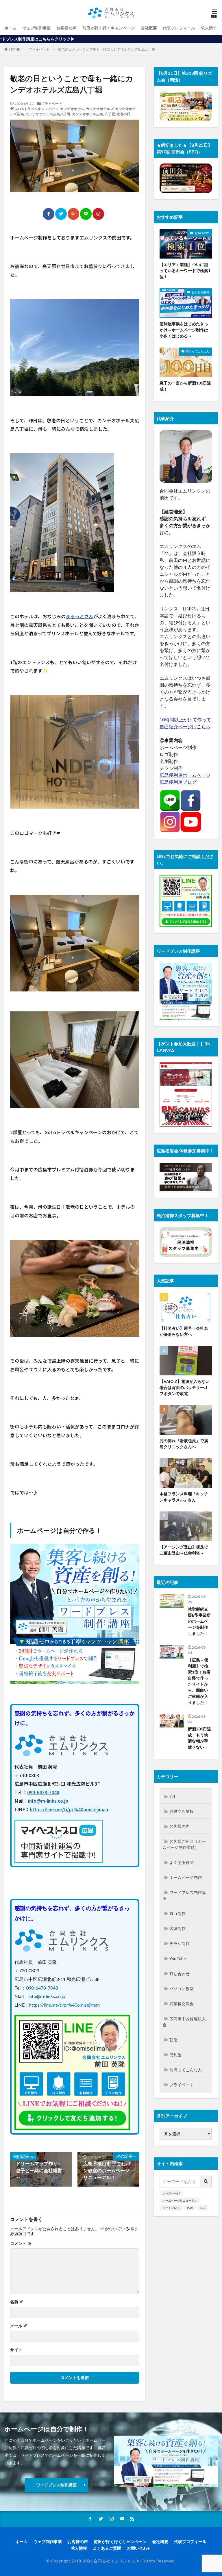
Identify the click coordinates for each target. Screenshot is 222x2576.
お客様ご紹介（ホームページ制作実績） (184, 1844)
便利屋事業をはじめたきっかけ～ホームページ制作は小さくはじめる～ (184, 330)
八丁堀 (110, 114)
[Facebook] (49, 214)
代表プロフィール (179, 28)
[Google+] (73, 214)
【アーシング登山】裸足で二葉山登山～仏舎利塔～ (184, 1550)
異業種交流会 (182, 2004)
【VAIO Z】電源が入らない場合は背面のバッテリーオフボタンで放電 (185, 1387)
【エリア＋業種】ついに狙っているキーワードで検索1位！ (185, 271)
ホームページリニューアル (180, 2200)
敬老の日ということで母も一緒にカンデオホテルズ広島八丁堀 (107, 49)
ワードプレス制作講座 (184, 1895)
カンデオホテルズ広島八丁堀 (48, 114)
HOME (15, 49)
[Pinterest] (98, 214)
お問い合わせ (139, 2548)
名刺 (190, 2208)
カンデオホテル (72, 109)
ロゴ (203, 2208)
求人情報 (209, 28)
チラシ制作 (180, 1943)
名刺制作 (177, 1928)
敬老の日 (123, 114)
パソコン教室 (182, 1989)
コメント (21, 2243)
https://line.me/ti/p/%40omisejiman (69, 1809)
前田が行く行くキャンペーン (109, 28)
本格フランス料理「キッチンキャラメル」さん (184, 1497)
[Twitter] (61, 214)
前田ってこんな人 (197, 351)
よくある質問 (182, 1862)
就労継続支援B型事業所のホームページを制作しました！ (199, 1621)
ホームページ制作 (186, 1877)
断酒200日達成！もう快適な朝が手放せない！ (199, 1738)
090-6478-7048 (43, 1792)
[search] (206, 2182)
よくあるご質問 (107, 2548)
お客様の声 (66, 28)
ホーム (10, 28)
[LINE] (86, 214)
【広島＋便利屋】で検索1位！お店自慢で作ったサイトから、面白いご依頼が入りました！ (199, 1681)
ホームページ (171, 2193)
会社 (173, 1796)
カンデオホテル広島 (88, 114)
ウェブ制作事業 (36, 28)
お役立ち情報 (200, 292)
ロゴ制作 (177, 1913)
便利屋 (175, 2055)
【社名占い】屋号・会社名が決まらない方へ (184, 1331)
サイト (16, 2350)
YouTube (178, 1959)
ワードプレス (171, 2208)
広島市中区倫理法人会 (184, 2022)
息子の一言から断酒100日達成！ (185, 386)
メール (19, 2326)
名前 (17, 2302)
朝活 (173, 2040)
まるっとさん (79, 616)
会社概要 (149, 28)
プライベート (39, 49)
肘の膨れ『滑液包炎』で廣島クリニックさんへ (184, 1444)
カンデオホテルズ (100, 109)
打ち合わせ (180, 1974)
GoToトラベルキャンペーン (37, 109)
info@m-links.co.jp (48, 1801)
